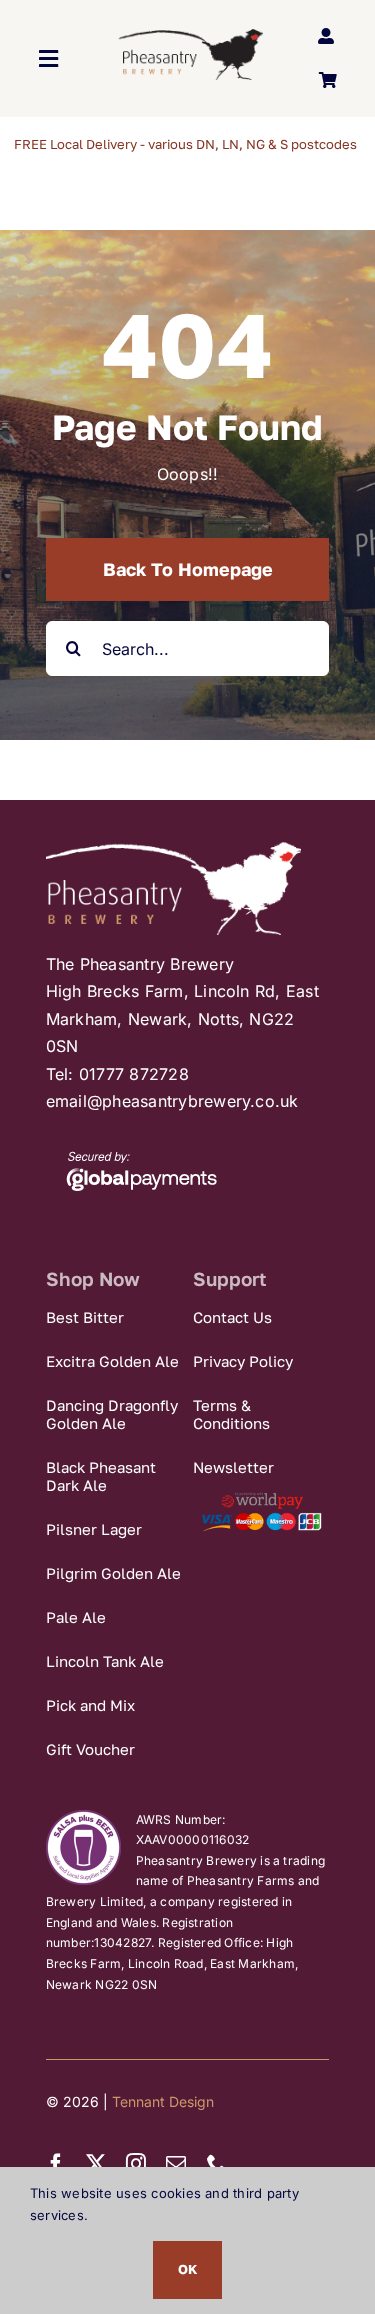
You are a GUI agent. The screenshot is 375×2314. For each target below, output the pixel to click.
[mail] (176, 2164)
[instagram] (136, 2164)
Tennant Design (163, 2101)
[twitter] (96, 2164)
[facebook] (56, 2164)
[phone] (217, 2164)
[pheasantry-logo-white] (173, 850)
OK (187, 2269)
